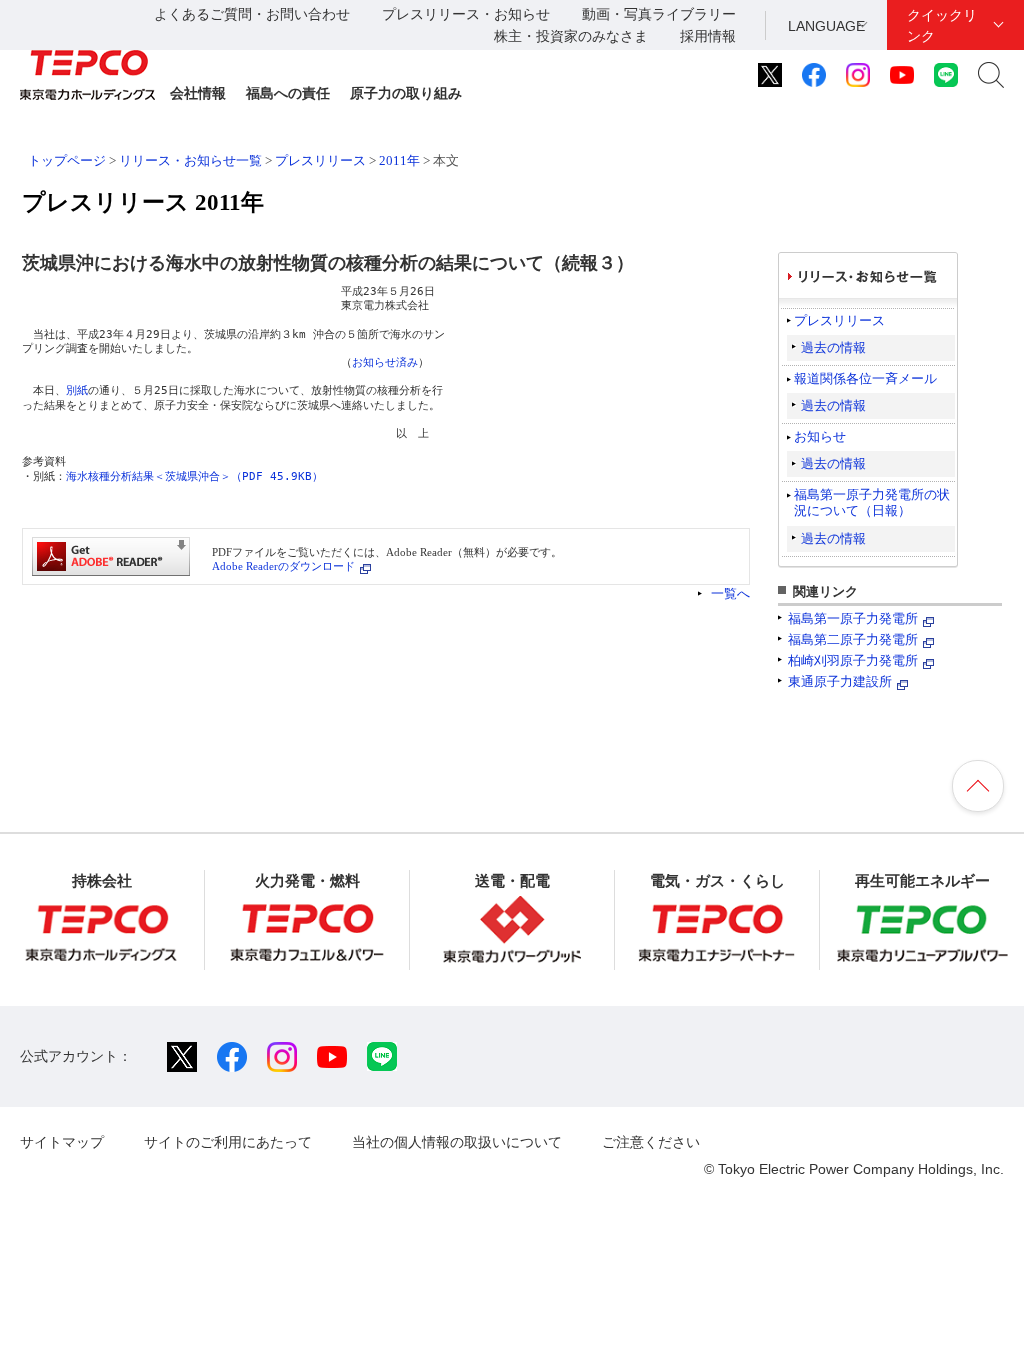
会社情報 (198, 93)
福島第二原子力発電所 (853, 639)
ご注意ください (651, 1142)
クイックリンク (942, 25)
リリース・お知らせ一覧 (190, 160)
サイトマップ (62, 1142)
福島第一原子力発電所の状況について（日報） (872, 502)
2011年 (399, 160)
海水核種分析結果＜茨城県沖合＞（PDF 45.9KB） (194, 476)
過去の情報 (833, 347)
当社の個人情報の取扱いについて (457, 1142)
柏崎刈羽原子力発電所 (853, 660)
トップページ (67, 160)
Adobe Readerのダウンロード (283, 566)
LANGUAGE (826, 26)
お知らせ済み (385, 362)
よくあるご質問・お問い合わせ (252, 14)
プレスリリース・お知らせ (466, 14)
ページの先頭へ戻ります (978, 786)
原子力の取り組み (406, 93)
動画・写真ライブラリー (659, 14)
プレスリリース (320, 160)
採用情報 (708, 36)
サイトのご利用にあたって (228, 1142)
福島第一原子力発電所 (853, 618)
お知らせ (820, 436)
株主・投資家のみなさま (571, 36)
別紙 (77, 390)
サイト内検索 (991, 75)
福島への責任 (288, 93)
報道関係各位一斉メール (865, 378)
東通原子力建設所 (840, 681)
